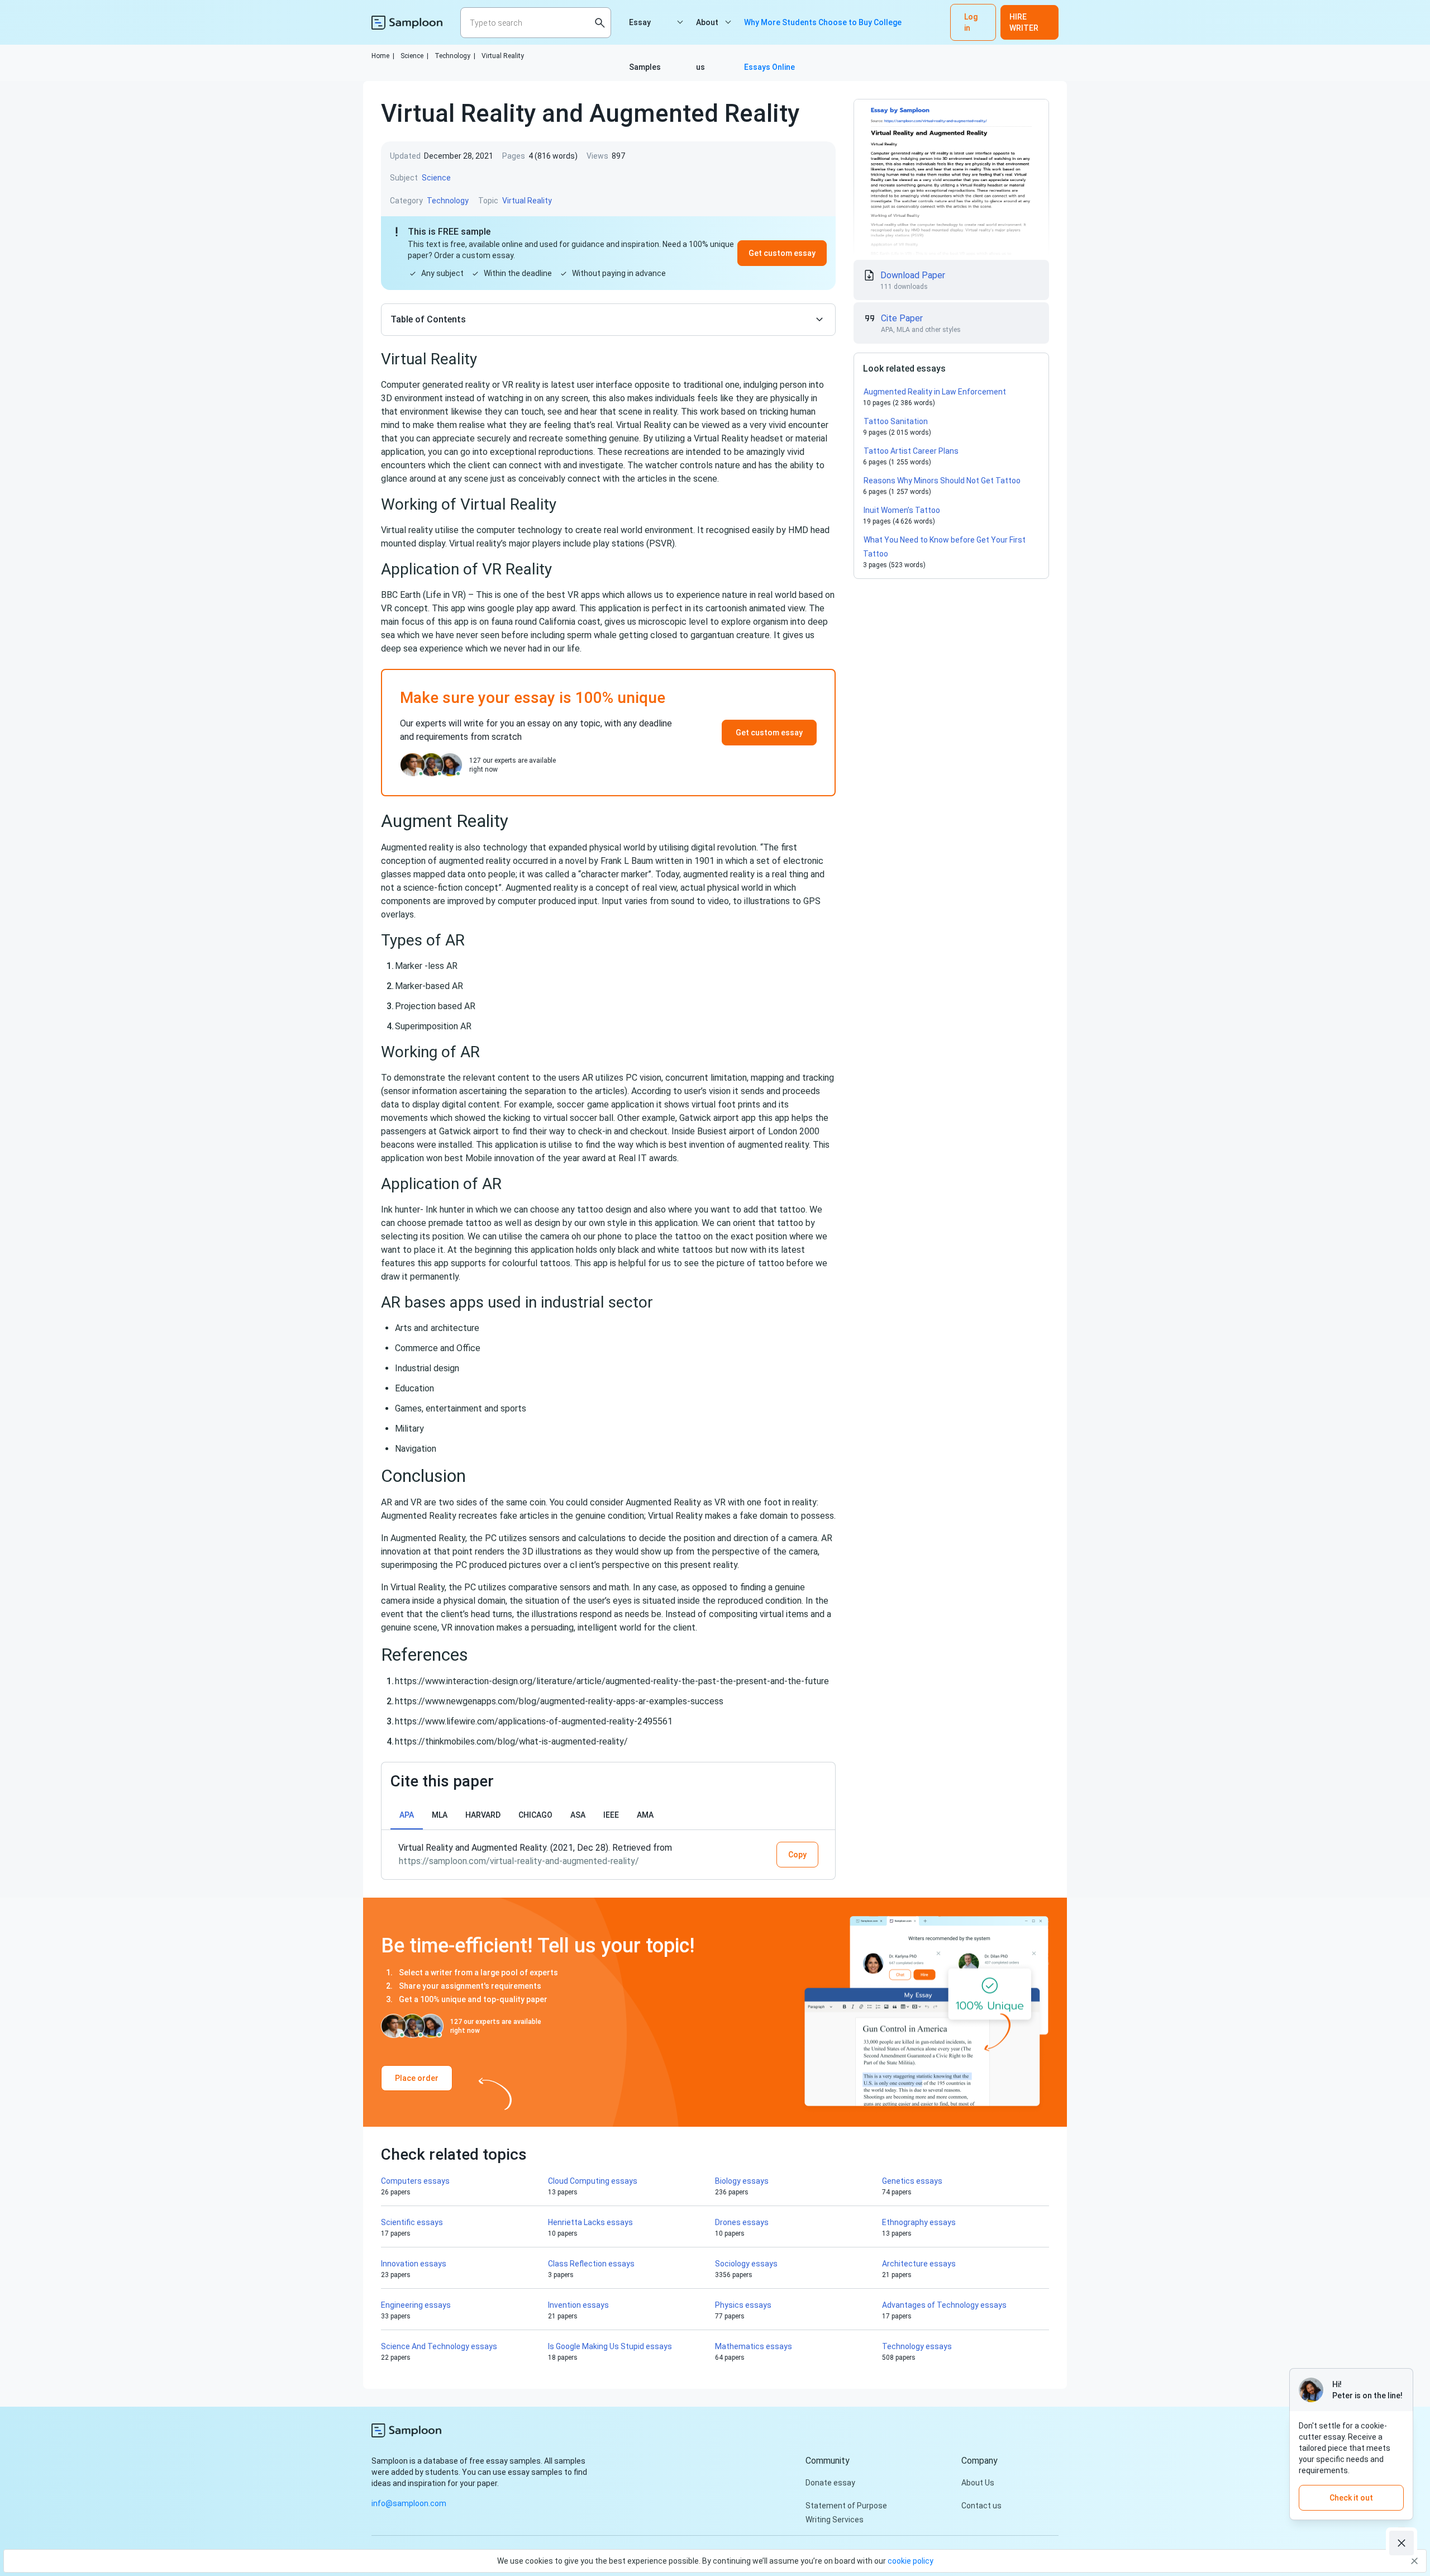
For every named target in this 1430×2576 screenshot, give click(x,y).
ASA (578, 1815)
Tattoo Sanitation (896, 421)
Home (383, 56)
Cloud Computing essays (593, 2181)
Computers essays (415, 2181)
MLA (440, 1815)
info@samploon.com (409, 2503)
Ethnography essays (919, 2222)
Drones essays (742, 2222)
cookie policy (911, 2561)
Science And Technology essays (439, 2346)
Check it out (1351, 2498)
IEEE (611, 1815)
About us (707, 31)
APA (407, 1815)
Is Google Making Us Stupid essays (610, 2346)
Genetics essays (912, 2181)
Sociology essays (746, 2264)
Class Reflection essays (591, 2264)
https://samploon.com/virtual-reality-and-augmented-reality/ (519, 1861)
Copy (797, 1855)
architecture (455, 1328)
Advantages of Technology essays (944, 2305)
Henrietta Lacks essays (590, 2222)
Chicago (535, 1815)
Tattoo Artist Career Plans (911, 451)
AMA (645, 1815)
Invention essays (578, 2305)
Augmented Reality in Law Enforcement (935, 392)
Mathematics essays (754, 2346)
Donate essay (830, 2483)
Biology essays (742, 2181)
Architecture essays (919, 2264)
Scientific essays (412, 2222)
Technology (455, 56)
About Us (978, 2483)
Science (414, 56)
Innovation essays (414, 2264)
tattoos (697, 1250)
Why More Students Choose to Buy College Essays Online (823, 31)
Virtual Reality (503, 56)
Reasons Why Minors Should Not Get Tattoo (942, 481)
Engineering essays (416, 2305)
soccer (571, 1104)
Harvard (483, 1815)
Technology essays (917, 2346)
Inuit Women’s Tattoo (902, 510)
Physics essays (743, 2305)
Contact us (981, 2506)
